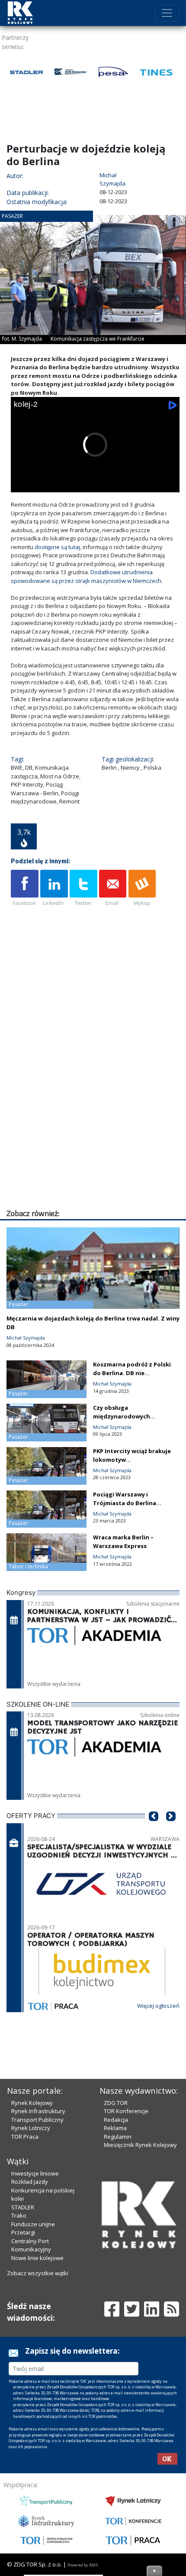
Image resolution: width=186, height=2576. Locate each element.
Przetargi (23, 2232)
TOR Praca (25, 2137)
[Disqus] (95, 1097)
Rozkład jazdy (30, 2182)
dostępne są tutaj (57, 547)
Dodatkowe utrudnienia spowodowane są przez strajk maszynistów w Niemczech (86, 576)
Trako (19, 2215)
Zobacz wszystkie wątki (38, 2273)
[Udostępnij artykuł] (54, 888)
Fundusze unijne (33, 2224)
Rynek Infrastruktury (38, 2111)
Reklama (115, 2128)
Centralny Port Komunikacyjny (31, 2245)
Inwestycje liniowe (35, 2173)
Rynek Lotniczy (31, 2128)
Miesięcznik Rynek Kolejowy (140, 2145)
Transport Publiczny (37, 2120)
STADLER (23, 2207)
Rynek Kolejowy (32, 2103)
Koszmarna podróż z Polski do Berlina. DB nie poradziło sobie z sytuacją (132, 1373)
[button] (154, 1829)
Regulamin (118, 2137)
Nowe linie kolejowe (37, 2258)
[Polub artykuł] (25, 888)
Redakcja (116, 2120)
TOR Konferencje (126, 2111)
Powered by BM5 (83, 2565)
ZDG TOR (116, 2103)
